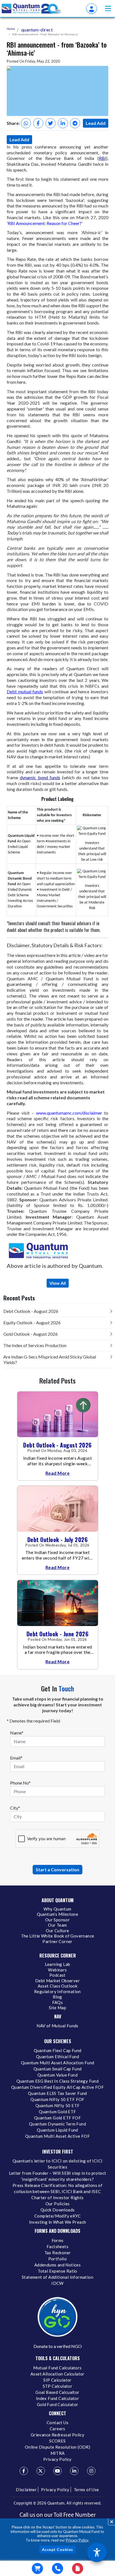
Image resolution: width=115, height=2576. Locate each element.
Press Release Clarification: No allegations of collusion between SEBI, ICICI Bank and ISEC (57, 2188)
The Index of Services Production (35, 1345)
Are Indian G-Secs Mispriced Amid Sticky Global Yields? (50, 1359)
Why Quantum (57, 1909)
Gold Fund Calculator (58, 2404)
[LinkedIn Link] (74, 2471)
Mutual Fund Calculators (57, 2368)
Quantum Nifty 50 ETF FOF (57, 2099)
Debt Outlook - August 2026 (31, 1311)
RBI (102, 158)
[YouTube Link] (57, 2471)
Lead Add (96, 123)
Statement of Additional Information (57, 2277)
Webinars (57, 1970)
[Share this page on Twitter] (51, 123)
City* (15, 1808)
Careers (57, 2429)
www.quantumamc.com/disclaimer (70, 1113)
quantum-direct (37, 30)
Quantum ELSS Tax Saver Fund (57, 2093)
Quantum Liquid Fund (57, 2130)
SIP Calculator (57, 2380)
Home (11, 29)
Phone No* (20, 1783)
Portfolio (58, 2259)
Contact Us (57, 2422)
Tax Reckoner (58, 2253)
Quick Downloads (58, 2210)
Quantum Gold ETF (57, 2112)
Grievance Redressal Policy (57, 2435)
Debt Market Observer (57, 1981)
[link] (32, 9)
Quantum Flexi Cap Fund (58, 2050)
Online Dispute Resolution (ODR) (57, 2447)
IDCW (57, 2283)
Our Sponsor (57, 1920)
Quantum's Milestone (58, 1914)
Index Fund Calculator (57, 2398)
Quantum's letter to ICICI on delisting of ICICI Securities (58, 2164)
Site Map (57, 2008)
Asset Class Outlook (58, 1986)
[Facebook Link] (24, 2471)
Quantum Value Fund (57, 2075)
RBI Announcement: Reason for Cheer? (45, 223)
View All (58, 1283)
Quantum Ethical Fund (57, 2057)
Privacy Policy (77, 2540)
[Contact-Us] (57, 2568)
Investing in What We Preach (58, 2222)
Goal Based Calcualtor (57, 2392)
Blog (57, 1997)
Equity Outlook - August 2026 (32, 1322)
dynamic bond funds (40, 777)
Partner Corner (57, 1941)
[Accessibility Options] (97, 2552)
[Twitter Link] (41, 2471)
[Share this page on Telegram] (75, 123)
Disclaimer (26, 2490)
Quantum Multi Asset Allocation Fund (58, 2063)
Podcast (57, 1975)
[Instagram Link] (91, 2471)
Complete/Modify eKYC (57, 2216)
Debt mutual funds (25, 691)
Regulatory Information (57, 1991)
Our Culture (57, 1931)
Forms (58, 2240)
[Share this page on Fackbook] (38, 123)
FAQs (58, 2002)
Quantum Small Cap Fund (58, 2069)
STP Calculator (58, 2386)
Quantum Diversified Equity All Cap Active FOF (57, 2087)
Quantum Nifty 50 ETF (58, 2105)
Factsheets (57, 2246)
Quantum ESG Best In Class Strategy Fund (58, 2081)
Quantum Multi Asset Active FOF (57, 2136)
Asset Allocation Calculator (57, 2374)
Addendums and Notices (57, 2265)
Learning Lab (58, 1964)
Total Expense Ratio (57, 2271)
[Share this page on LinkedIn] (63, 123)
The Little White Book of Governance (58, 1936)
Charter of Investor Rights (57, 2198)
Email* (16, 1758)
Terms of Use (86, 2490)
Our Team (57, 1925)
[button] (108, 8)
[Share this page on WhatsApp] (26, 123)
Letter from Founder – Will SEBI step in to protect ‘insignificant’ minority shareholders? (58, 2176)
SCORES (57, 2441)
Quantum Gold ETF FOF (57, 2118)
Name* (17, 1733)
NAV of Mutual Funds (57, 2026)
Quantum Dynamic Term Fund (57, 2124)
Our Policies (58, 2204)
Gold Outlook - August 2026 (31, 1334)
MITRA (58, 2453)
